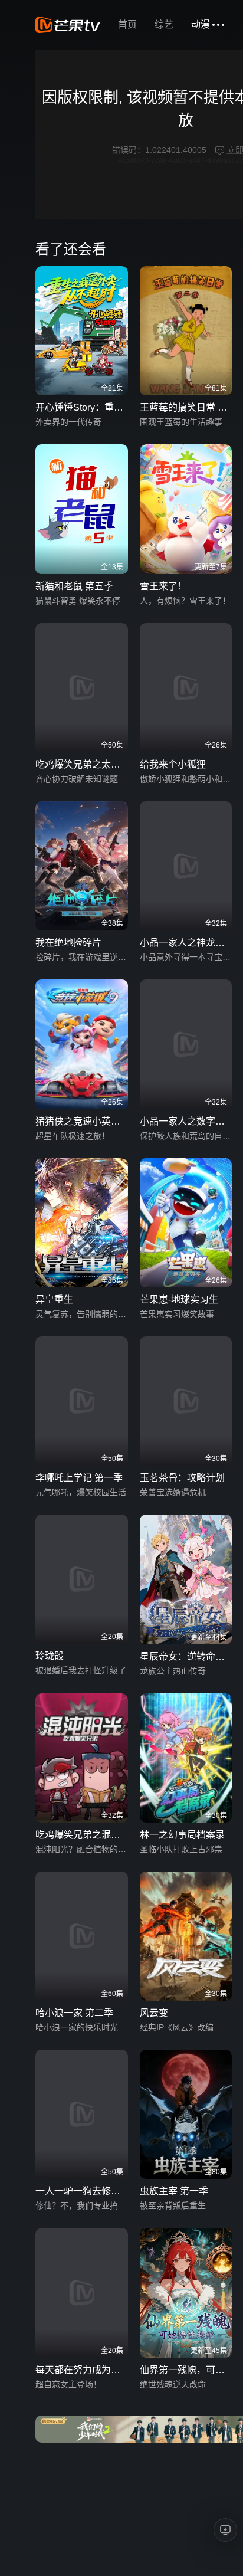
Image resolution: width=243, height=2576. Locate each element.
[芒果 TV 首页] (68, 25)
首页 (127, 24)
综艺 (164, 24)
